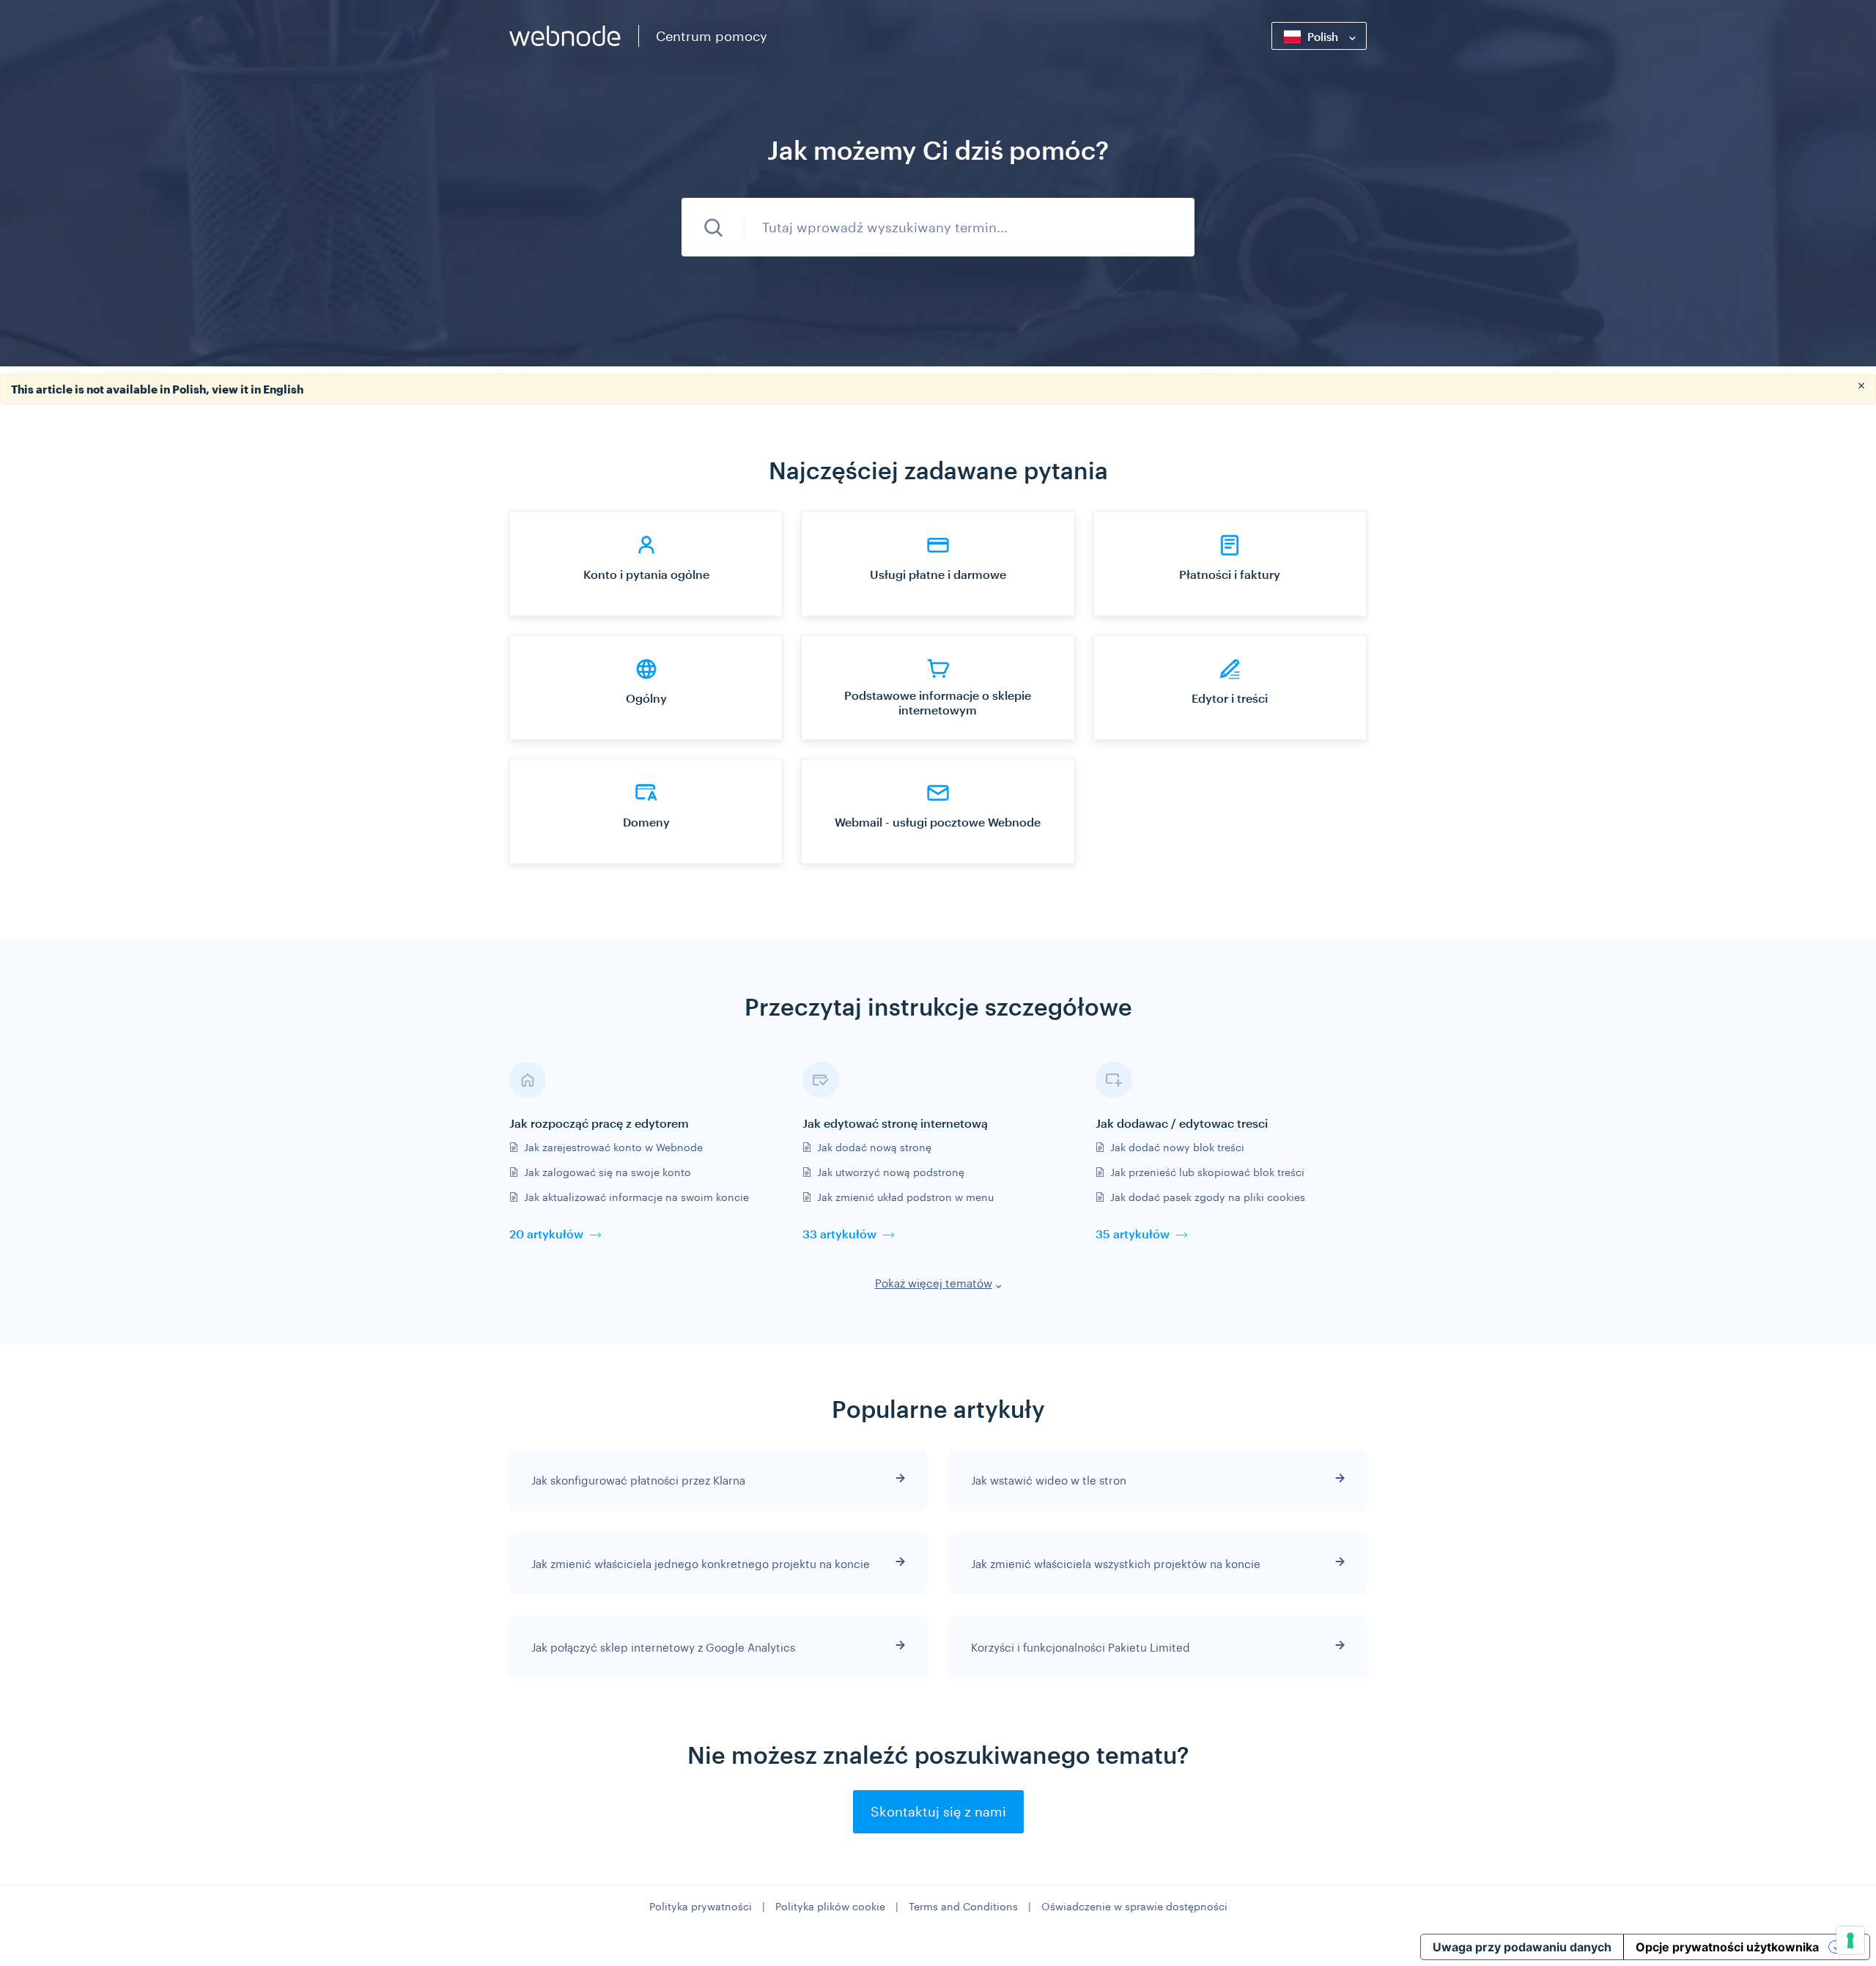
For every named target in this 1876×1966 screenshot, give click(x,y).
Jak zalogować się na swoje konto (608, 1172)
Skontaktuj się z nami (938, 1811)
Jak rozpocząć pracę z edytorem (599, 1123)
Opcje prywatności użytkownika (1727, 1947)
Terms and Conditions (963, 1906)
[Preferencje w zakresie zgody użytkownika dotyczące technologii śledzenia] (1850, 1940)
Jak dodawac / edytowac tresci (1182, 1123)
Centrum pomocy (712, 36)
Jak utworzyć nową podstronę (891, 1172)
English (283, 389)
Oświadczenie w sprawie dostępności (1134, 1906)
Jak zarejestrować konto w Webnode (613, 1147)
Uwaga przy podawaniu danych (1522, 1947)
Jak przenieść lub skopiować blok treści (1207, 1172)
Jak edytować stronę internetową (895, 1123)
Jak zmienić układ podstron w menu (905, 1197)
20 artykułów (546, 1234)
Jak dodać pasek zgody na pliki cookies (1208, 1197)
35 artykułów (1133, 1234)
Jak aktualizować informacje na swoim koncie (636, 1197)
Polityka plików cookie (830, 1906)
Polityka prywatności (701, 1906)
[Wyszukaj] (713, 227)
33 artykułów (839, 1234)
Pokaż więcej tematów (934, 1283)
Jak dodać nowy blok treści (1177, 1147)
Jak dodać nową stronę (874, 1147)
